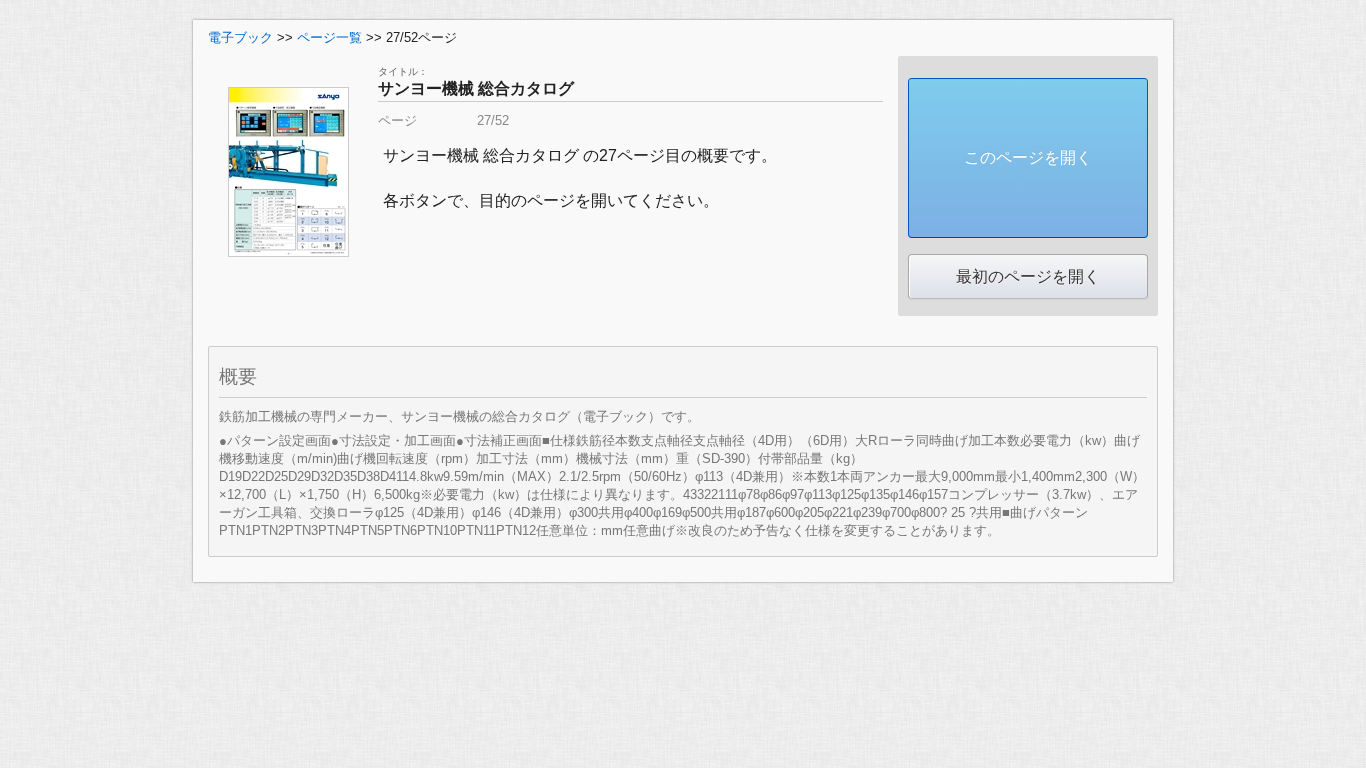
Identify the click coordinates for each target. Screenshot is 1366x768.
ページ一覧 (329, 37)
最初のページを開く (1028, 276)
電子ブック (240, 37)
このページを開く (1028, 157)
